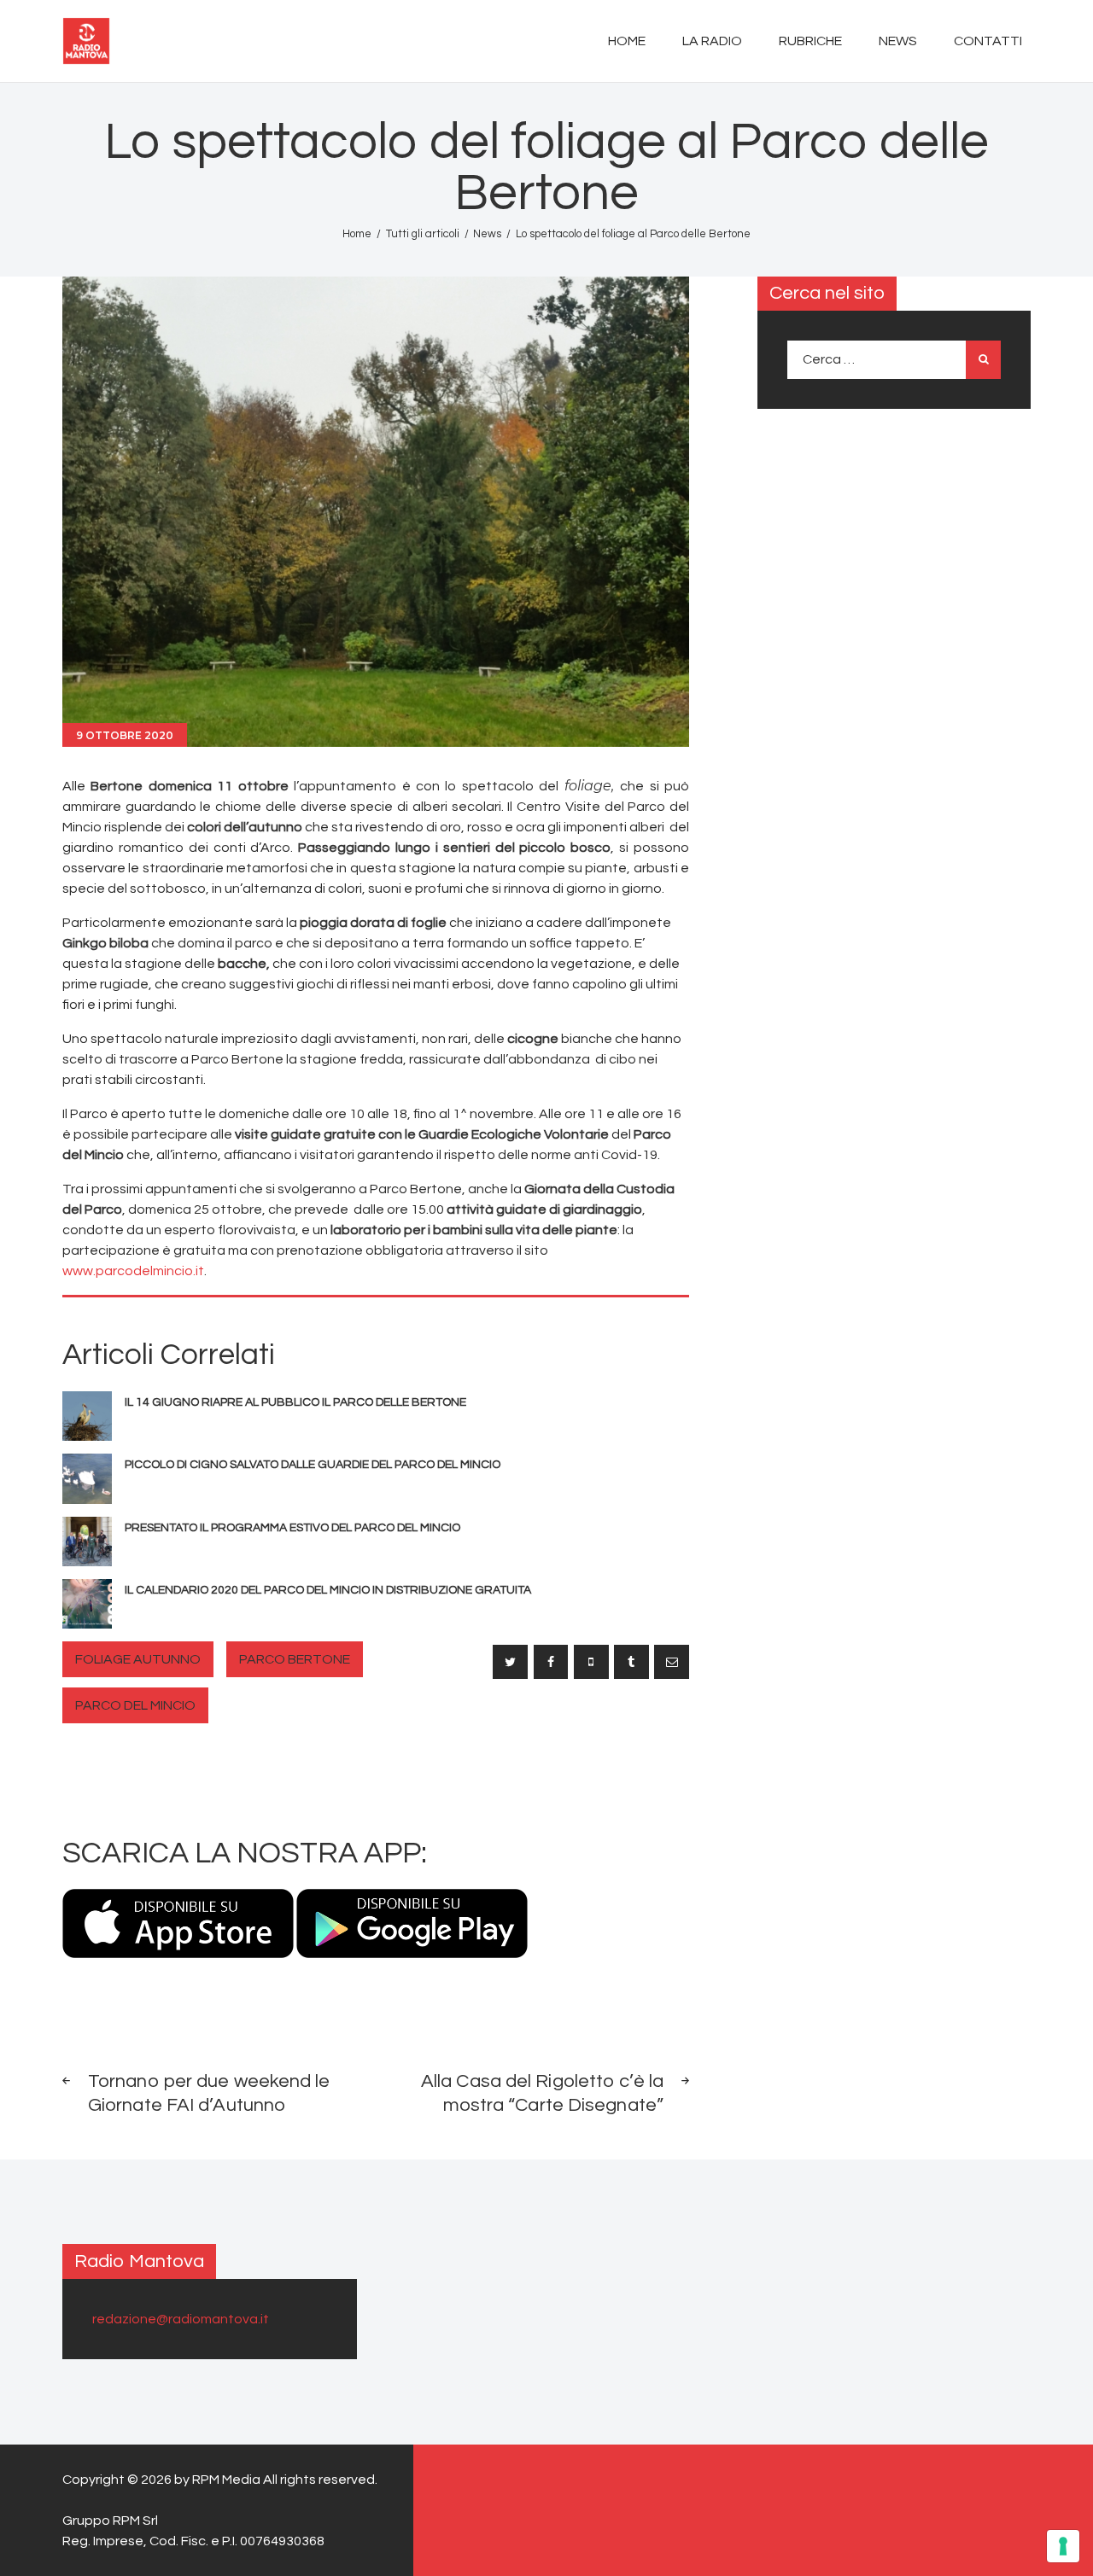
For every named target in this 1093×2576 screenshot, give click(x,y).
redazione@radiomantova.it (181, 2319)
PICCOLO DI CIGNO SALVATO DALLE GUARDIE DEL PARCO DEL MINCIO (313, 1465)
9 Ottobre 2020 (125, 735)
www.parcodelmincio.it (133, 1271)
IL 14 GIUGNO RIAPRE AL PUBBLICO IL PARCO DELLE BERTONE (295, 1402)
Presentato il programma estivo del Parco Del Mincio (292, 1528)
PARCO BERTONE (295, 1659)
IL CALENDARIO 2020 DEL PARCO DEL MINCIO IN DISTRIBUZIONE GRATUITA (328, 1590)
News (487, 234)
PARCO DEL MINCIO (135, 1705)
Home (357, 234)
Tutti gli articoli (423, 234)
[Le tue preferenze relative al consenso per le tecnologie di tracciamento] (1063, 2546)
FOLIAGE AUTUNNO (138, 1659)
